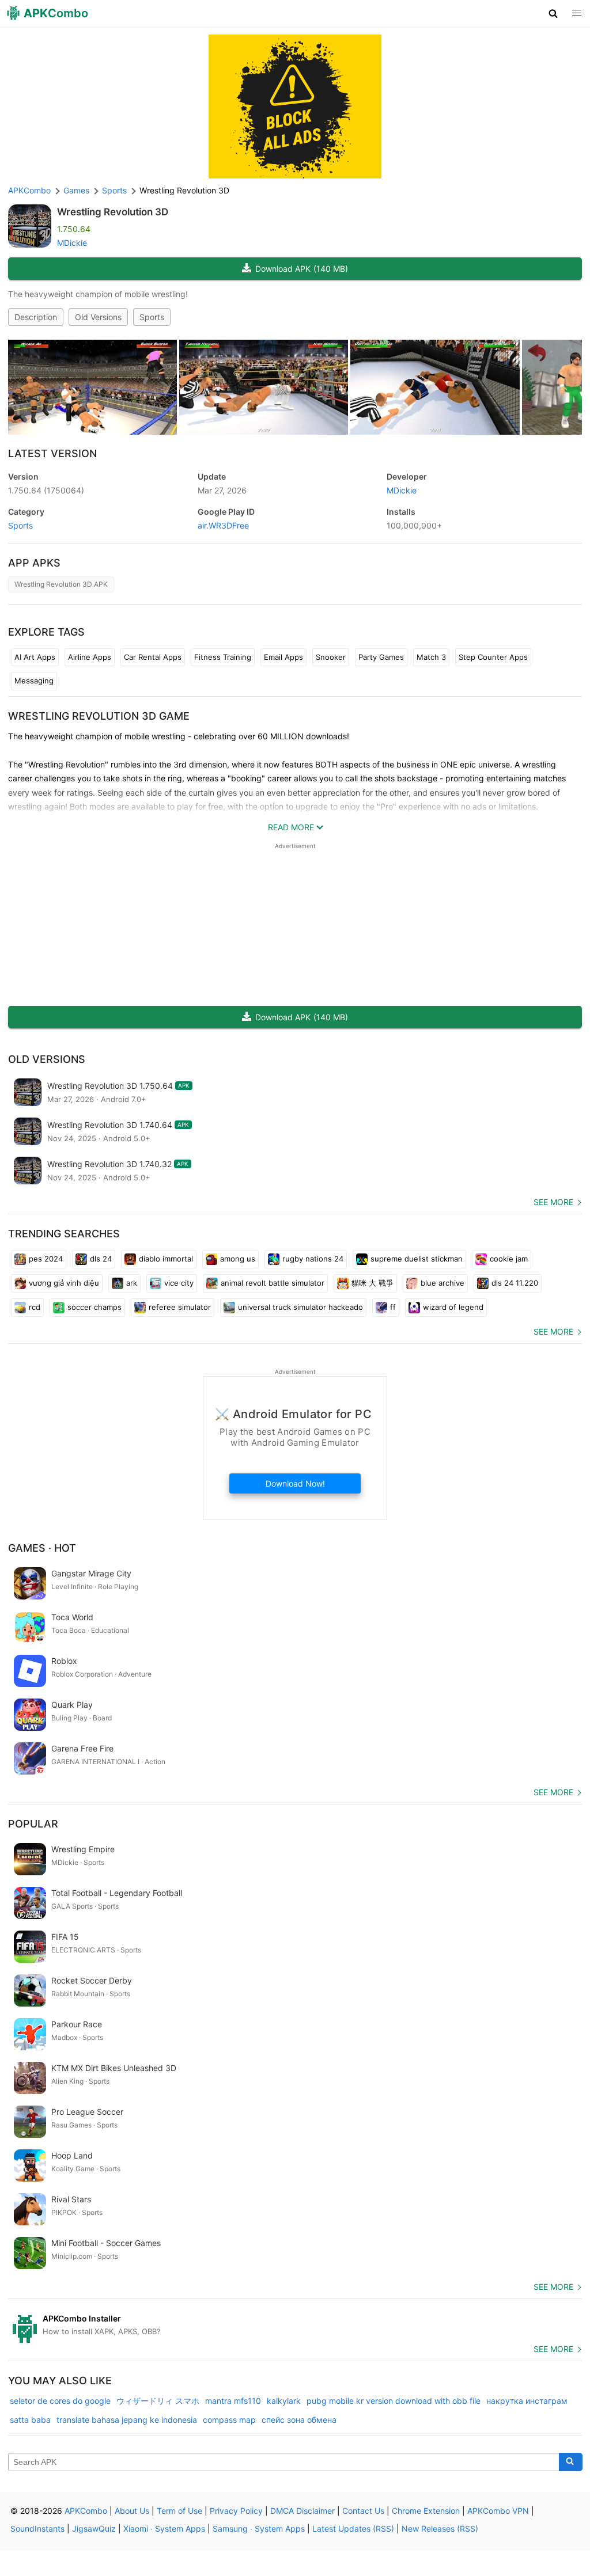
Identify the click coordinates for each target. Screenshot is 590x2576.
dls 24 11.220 (515, 1283)
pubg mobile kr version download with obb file (394, 2401)
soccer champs (94, 1307)
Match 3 (431, 657)
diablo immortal (166, 1259)
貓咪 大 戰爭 (372, 1283)
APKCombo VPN (498, 2511)
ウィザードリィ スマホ (158, 2401)
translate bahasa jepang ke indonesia (127, 2420)
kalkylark (284, 2401)
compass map (229, 2420)
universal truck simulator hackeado (300, 1307)
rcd (35, 1307)
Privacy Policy (236, 2511)
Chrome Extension (426, 2511)
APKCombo (29, 190)
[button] (553, 13)
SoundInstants (37, 2528)
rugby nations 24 (313, 1259)
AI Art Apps (35, 657)
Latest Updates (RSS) (353, 2528)
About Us (132, 2511)
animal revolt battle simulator (273, 1283)
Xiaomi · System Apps (164, 2528)
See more (553, 1202)
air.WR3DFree (223, 525)
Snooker (331, 657)
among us (238, 1259)
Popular (33, 1824)
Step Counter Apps (493, 657)
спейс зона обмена (299, 2420)
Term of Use (179, 2511)
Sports (152, 317)
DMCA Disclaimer (302, 2511)
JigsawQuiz (94, 2528)
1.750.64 (46, 490)
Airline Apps (90, 657)
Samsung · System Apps (259, 2528)
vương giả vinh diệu (64, 1283)
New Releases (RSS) (440, 2528)
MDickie (72, 243)
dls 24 (101, 1259)
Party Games (381, 657)
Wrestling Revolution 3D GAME (99, 716)
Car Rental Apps (153, 657)
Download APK (302, 269)
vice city (179, 1283)
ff (393, 1307)
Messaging (34, 681)
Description (36, 317)
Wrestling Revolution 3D (113, 212)
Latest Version (52, 453)
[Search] (571, 2462)
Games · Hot (42, 1548)
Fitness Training (223, 657)
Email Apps (283, 657)
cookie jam (509, 1259)
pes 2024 (46, 1259)
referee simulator (180, 1307)
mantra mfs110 (233, 2401)
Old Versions (98, 317)
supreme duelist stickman (417, 1259)
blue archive (442, 1283)
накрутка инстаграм (527, 2401)
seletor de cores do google (60, 2401)
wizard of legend (453, 1307)
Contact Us (363, 2511)
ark (132, 1283)
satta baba (30, 2420)
